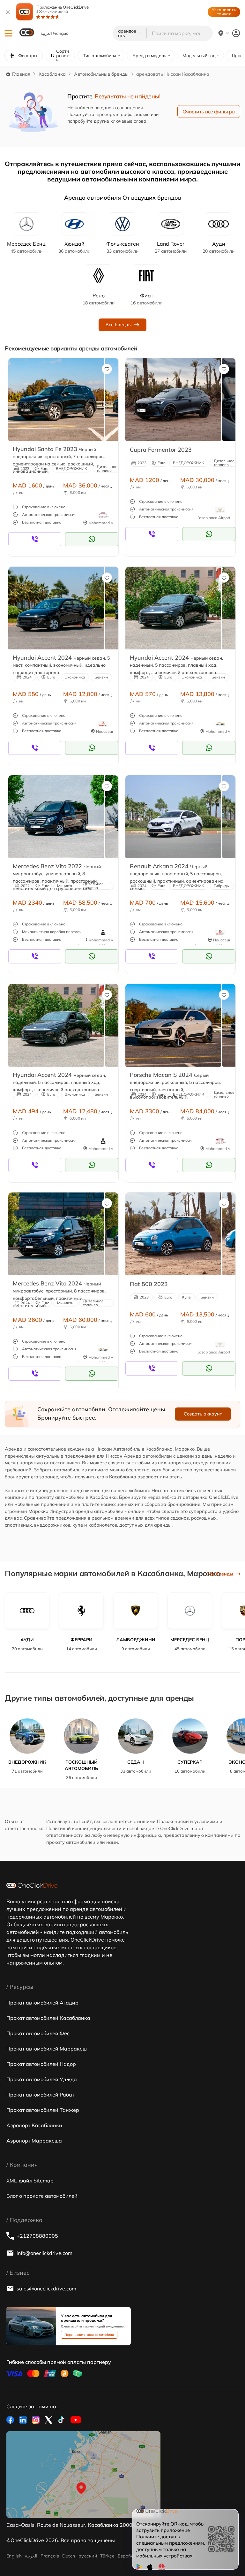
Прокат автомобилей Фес (38, 2033)
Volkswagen (123, 247)
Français (50, 2556)
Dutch (69, 2556)
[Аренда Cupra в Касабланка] (173, 399)
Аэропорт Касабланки (34, 2125)
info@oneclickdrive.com (45, 2253)
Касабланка (52, 74)
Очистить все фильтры (209, 111)
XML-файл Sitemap (30, 2181)
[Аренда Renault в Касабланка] (173, 816)
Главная (21, 74)
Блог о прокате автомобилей (42, 2196)
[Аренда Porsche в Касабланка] (173, 1025)
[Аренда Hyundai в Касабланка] (56, 399)
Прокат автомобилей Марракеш (47, 2049)
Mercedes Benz (26, 247)
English (14, 2556)
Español (126, 2556)
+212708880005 (37, 2236)
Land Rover (171, 247)
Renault (99, 299)
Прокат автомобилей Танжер (43, 2110)
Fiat (146, 299)
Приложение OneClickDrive (63, 9)
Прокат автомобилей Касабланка (48, 2018)
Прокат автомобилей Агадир (42, 2003)
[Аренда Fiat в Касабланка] (173, 1234)
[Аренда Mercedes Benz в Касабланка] (56, 816)
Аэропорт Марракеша (34, 2141)
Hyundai (74, 247)
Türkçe (107, 2556)
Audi (219, 247)
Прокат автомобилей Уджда (42, 2079)
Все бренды (119, 325)
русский (88, 2556)
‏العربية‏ (31, 2556)
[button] (8, 33)
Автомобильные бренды (101, 74)
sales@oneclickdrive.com (46, 2288)
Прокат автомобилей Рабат (40, 2095)
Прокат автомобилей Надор (41, 2064)
